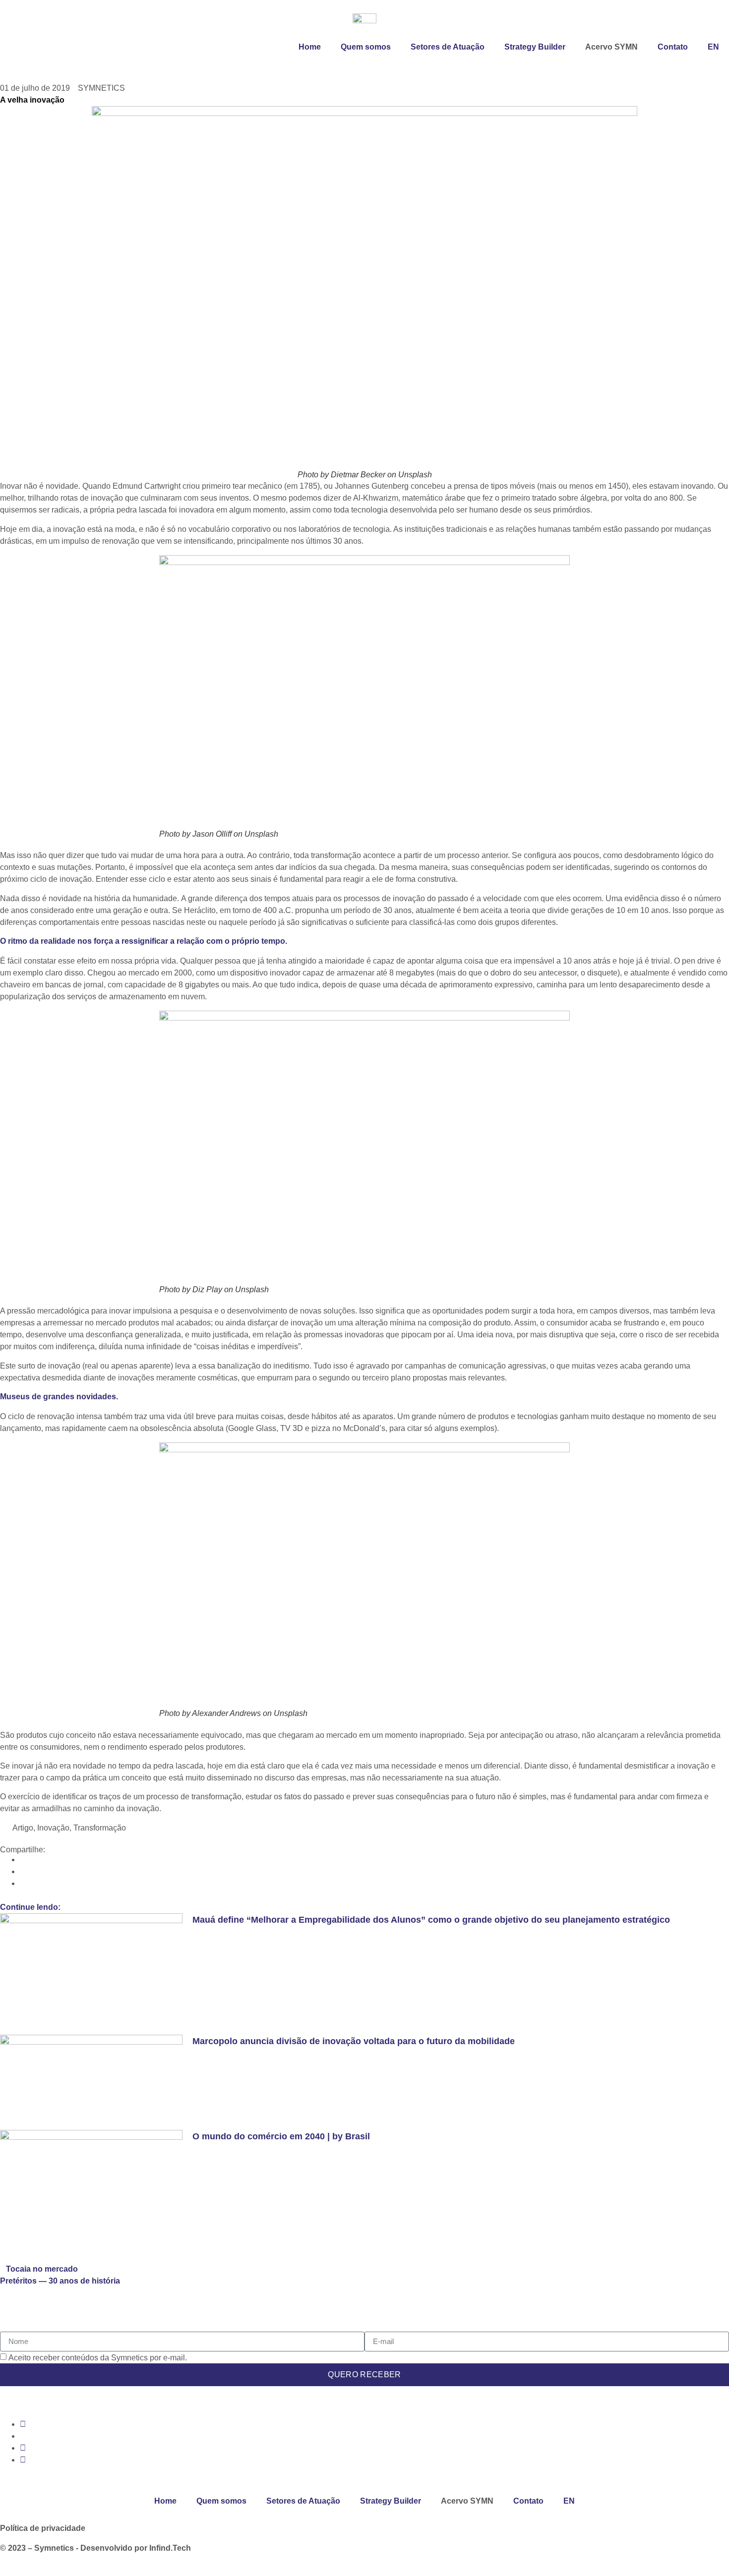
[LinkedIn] (23, 2448)
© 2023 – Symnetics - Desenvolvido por (75, 2548)
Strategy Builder (535, 47)
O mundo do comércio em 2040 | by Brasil (281, 2136)
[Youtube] (23, 2424)
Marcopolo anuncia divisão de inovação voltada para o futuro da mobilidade (354, 2041)
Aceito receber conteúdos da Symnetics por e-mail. (98, 2357)
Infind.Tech (170, 2548)
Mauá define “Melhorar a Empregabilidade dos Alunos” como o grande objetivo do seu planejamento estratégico (431, 1920)
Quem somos (366, 47)
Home (310, 47)
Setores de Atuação (448, 47)
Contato (673, 47)
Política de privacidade (43, 2528)
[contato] (3, 2570)
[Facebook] (23, 2460)
